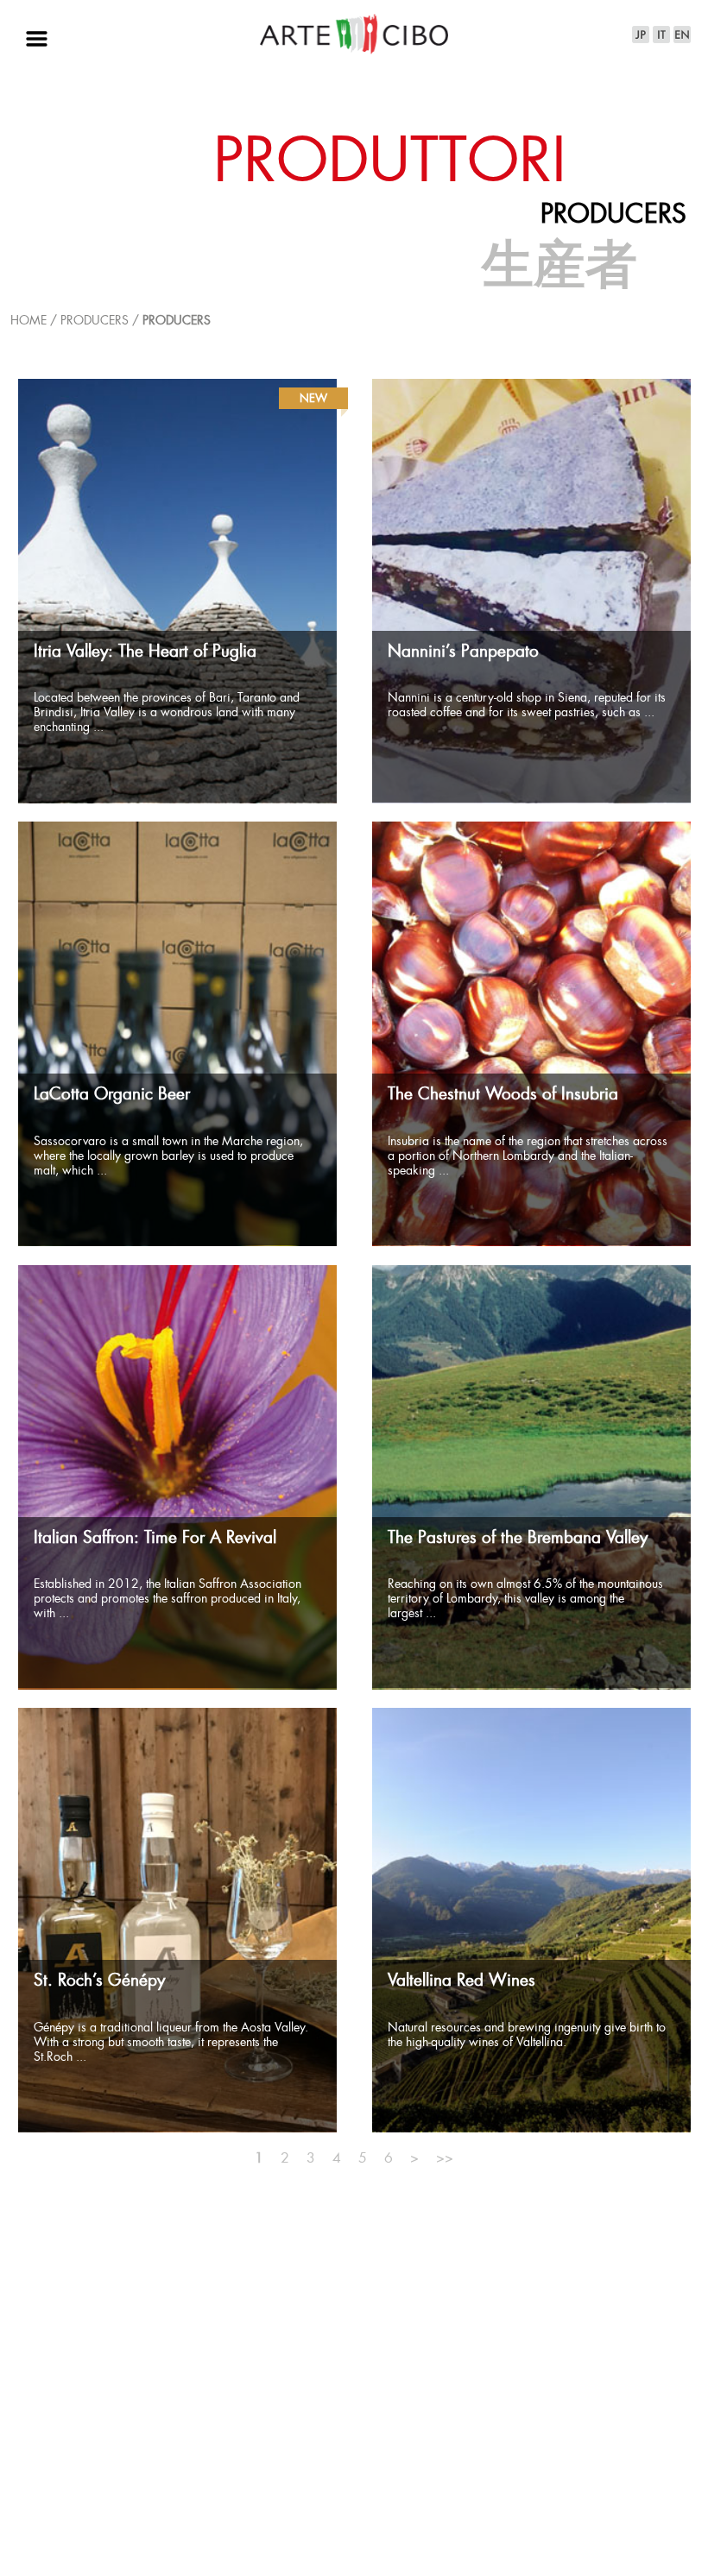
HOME (28, 321)
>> (445, 2159)
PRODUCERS (177, 321)
